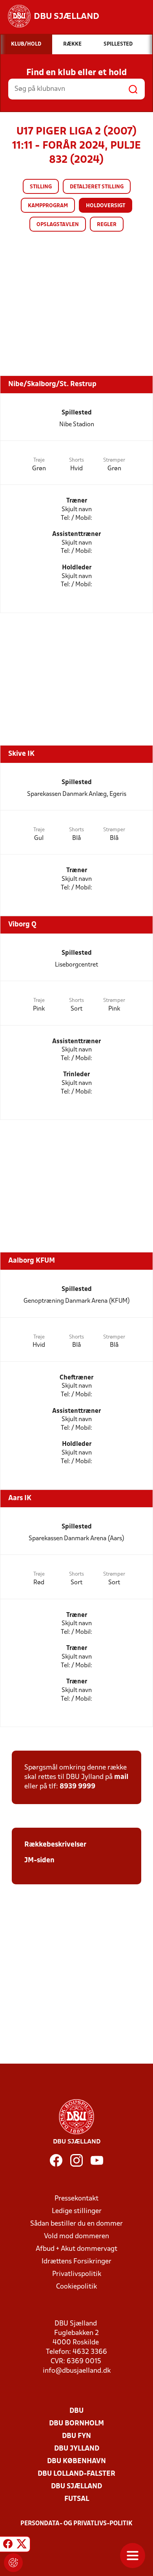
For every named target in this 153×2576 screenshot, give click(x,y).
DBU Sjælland (76, 2487)
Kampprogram (48, 206)
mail (121, 1777)
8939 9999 (77, 1787)
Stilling (41, 187)
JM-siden (39, 1861)
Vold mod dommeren (76, 2236)
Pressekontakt (76, 2199)
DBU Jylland (77, 2449)
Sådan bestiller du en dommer (76, 2224)
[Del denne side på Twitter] (22, 2545)
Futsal (77, 2499)
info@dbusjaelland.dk (77, 2371)
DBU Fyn (76, 2436)
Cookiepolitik (76, 2287)
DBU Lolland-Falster (76, 2474)
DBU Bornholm (76, 2424)
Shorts (76, 460)
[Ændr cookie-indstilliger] (13, 2563)
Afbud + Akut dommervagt (76, 2249)
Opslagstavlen (58, 225)
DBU (76, 2411)
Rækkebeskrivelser (55, 1845)
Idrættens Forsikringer (76, 2262)
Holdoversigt (106, 206)
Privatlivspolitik (77, 2274)
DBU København (76, 2461)
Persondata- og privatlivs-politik (76, 2524)
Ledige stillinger (77, 2211)
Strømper (114, 460)
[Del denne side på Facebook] (8, 2545)
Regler (107, 225)
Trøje (39, 460)
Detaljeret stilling (97, 187)
